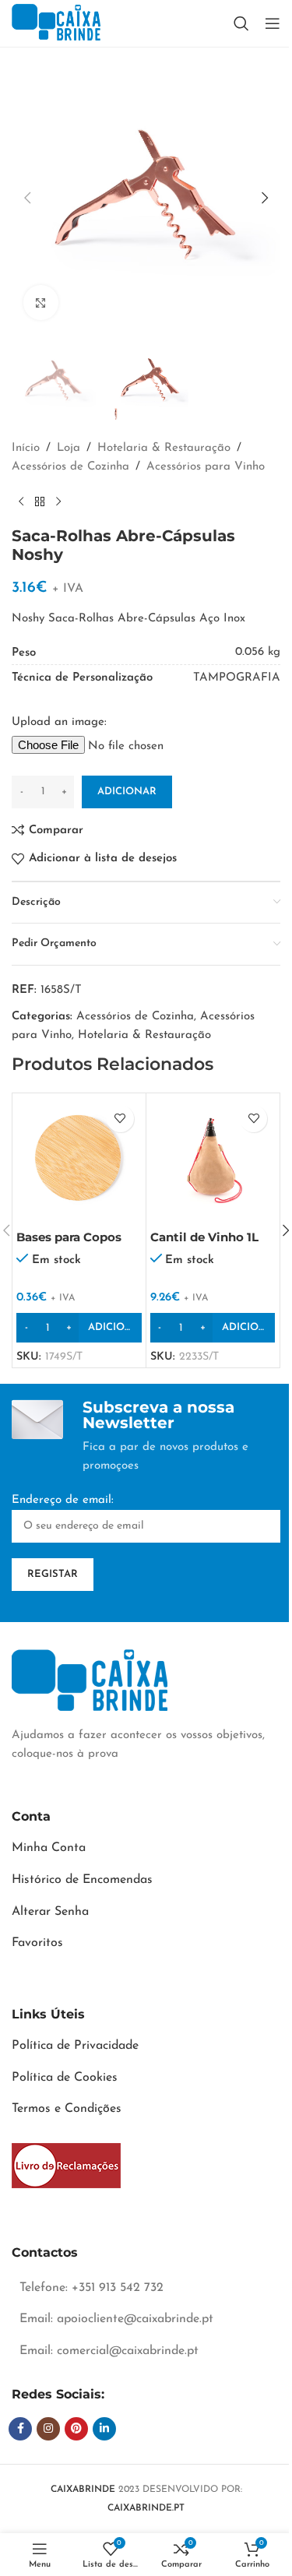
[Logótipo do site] (56, 23)
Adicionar (127, 792)
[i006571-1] (66, 2166)
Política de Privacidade (75, 2046)
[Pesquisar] (241, 23)
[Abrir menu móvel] (273, 23)
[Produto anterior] (21, 501)
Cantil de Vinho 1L (204, 1237)
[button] (27, 198)
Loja (69, 448)
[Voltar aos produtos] (40, 501)
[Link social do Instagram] (48, 2429)
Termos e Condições (67, 2109)
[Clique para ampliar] (41, 303)
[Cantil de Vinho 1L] (213, 1160)
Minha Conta (49, 1848)
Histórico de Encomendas (82, 1880)
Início (26, 448)
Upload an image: (59, 722)
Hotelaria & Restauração (164, 448)
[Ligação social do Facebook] (20, 2429)
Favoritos (37, 1943)
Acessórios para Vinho (206, 467)
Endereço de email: (63, 1500)
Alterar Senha (50, 1912)
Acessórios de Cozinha (70, 467)
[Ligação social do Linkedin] (104, 2429)
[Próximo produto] (58, 501)
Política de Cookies (65, 2078)
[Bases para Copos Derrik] (79, 1160)
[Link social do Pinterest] (76, 2429)
